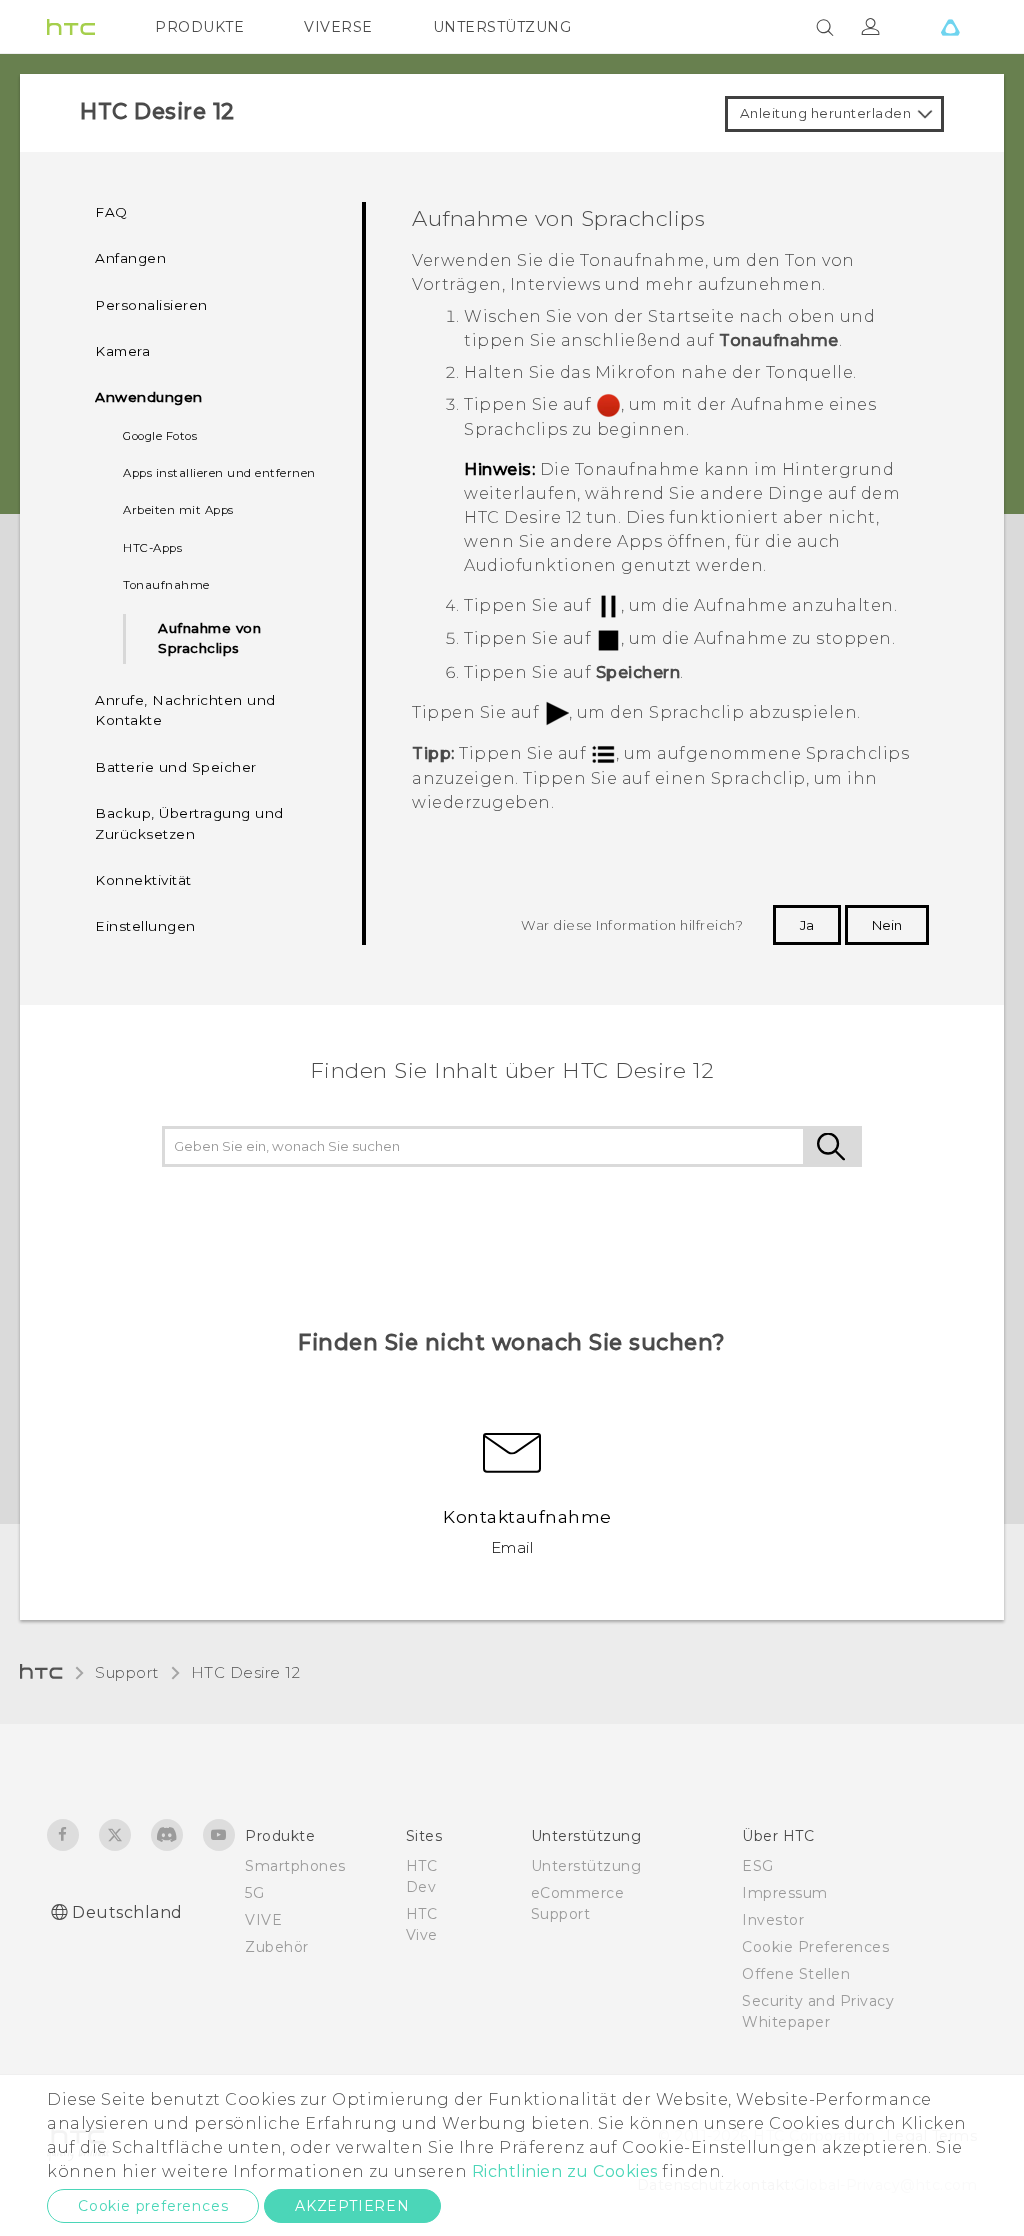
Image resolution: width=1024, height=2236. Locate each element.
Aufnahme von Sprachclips (209, 638)
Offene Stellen (796, 1974)
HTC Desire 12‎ (246, 1672)
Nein (887, 925)
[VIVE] (950, 27)
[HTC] (71, 27)
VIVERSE (338, 27)
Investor (773, 1920)
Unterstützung (586, 1866)
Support (127, 1672)
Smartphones (295, 1866)
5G (254, 1893)
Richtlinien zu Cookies (562, 2171)
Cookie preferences (153, 2206)
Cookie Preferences (815, 1947)
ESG (758, 1866)
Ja (807, 925)
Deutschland (127, 1912)
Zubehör (277, 1947)
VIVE (263, 1920)
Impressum (785, 1893)
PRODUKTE (199, 27)
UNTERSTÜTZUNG (502, 27)
